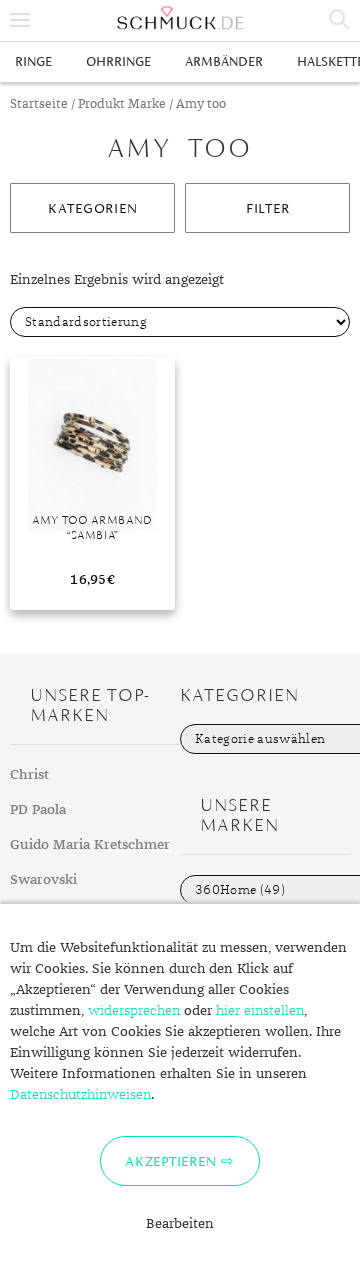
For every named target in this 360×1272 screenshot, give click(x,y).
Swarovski (43, 880)
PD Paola (38, 810)
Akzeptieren (170, 1161)
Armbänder (224, 61)
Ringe (33, 61)
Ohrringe (118, 61)
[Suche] (340, 20)
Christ (29, 775)
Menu (20, 20)
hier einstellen (260, 1011)
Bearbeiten (180, 1224)
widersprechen (134, 1011)
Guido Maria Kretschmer (90, 845)
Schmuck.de (180, 18)
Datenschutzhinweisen (80, 1095)
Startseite (39, 104)
